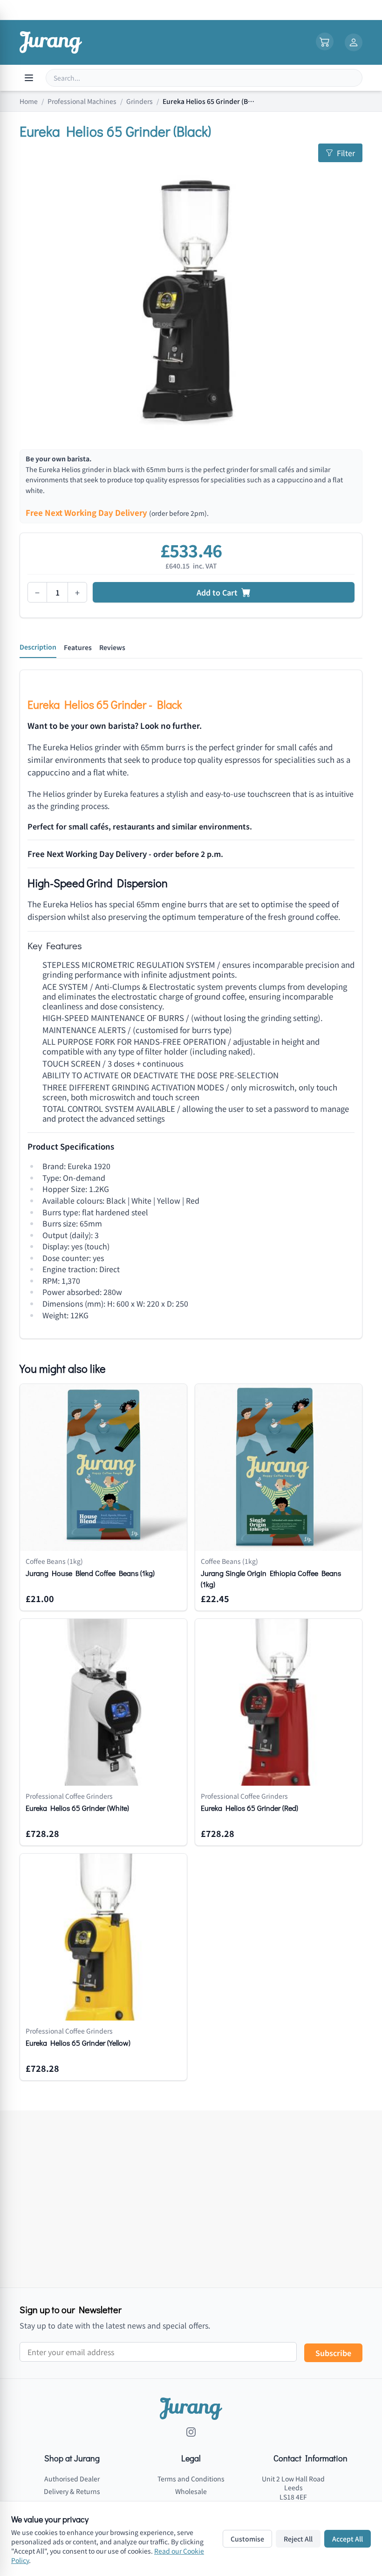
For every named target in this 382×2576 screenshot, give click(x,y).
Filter (346, 153)
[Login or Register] (354, 42)
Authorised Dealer (72, 2479)
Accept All (348, 2539)
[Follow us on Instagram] (191, 2432)
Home (29, 101)
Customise (247, 2539)
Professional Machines (82, 101)
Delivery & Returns (72, 2491)
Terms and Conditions (191, 2479)
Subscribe (333, 2353)
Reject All (298, 2539)
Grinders (140, 101)
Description (38, 647)
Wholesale (191, 2491)
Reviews (112, 647)
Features (78, 647)
